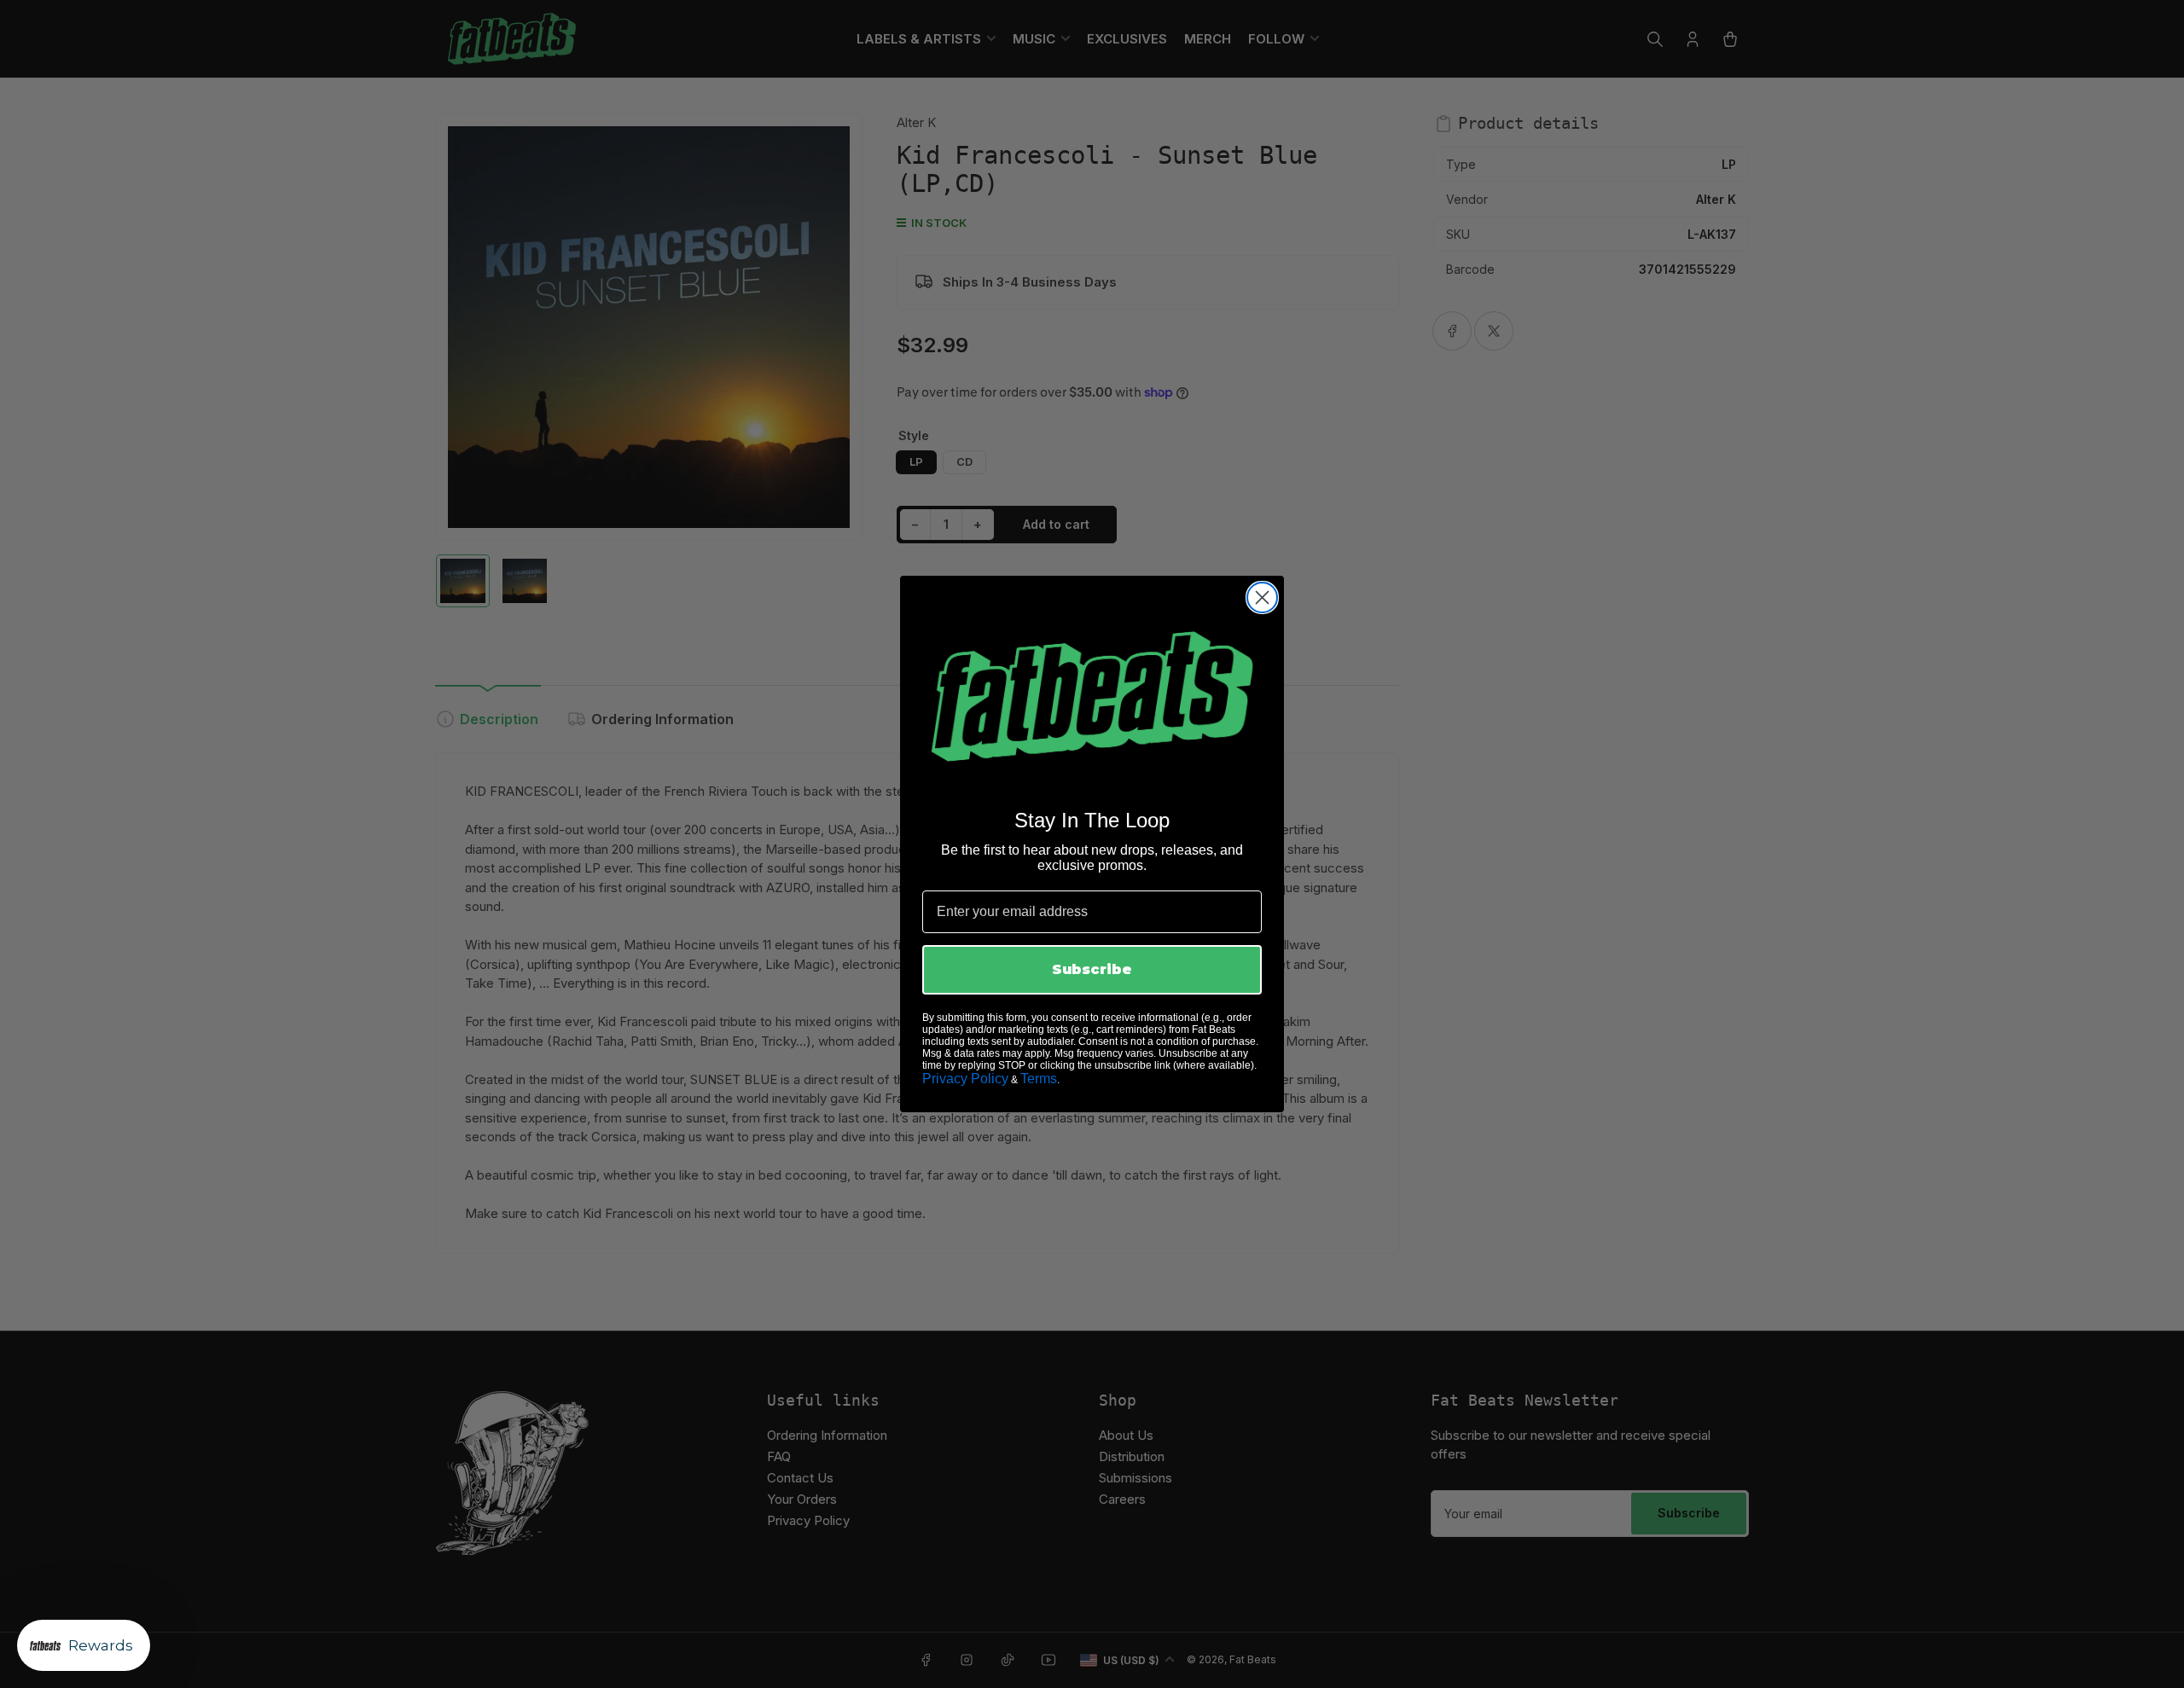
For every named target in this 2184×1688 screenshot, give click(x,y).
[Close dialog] (1262, 597)
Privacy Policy (965, 1079)
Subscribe (1092, 969)
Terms (1039, 1079)
